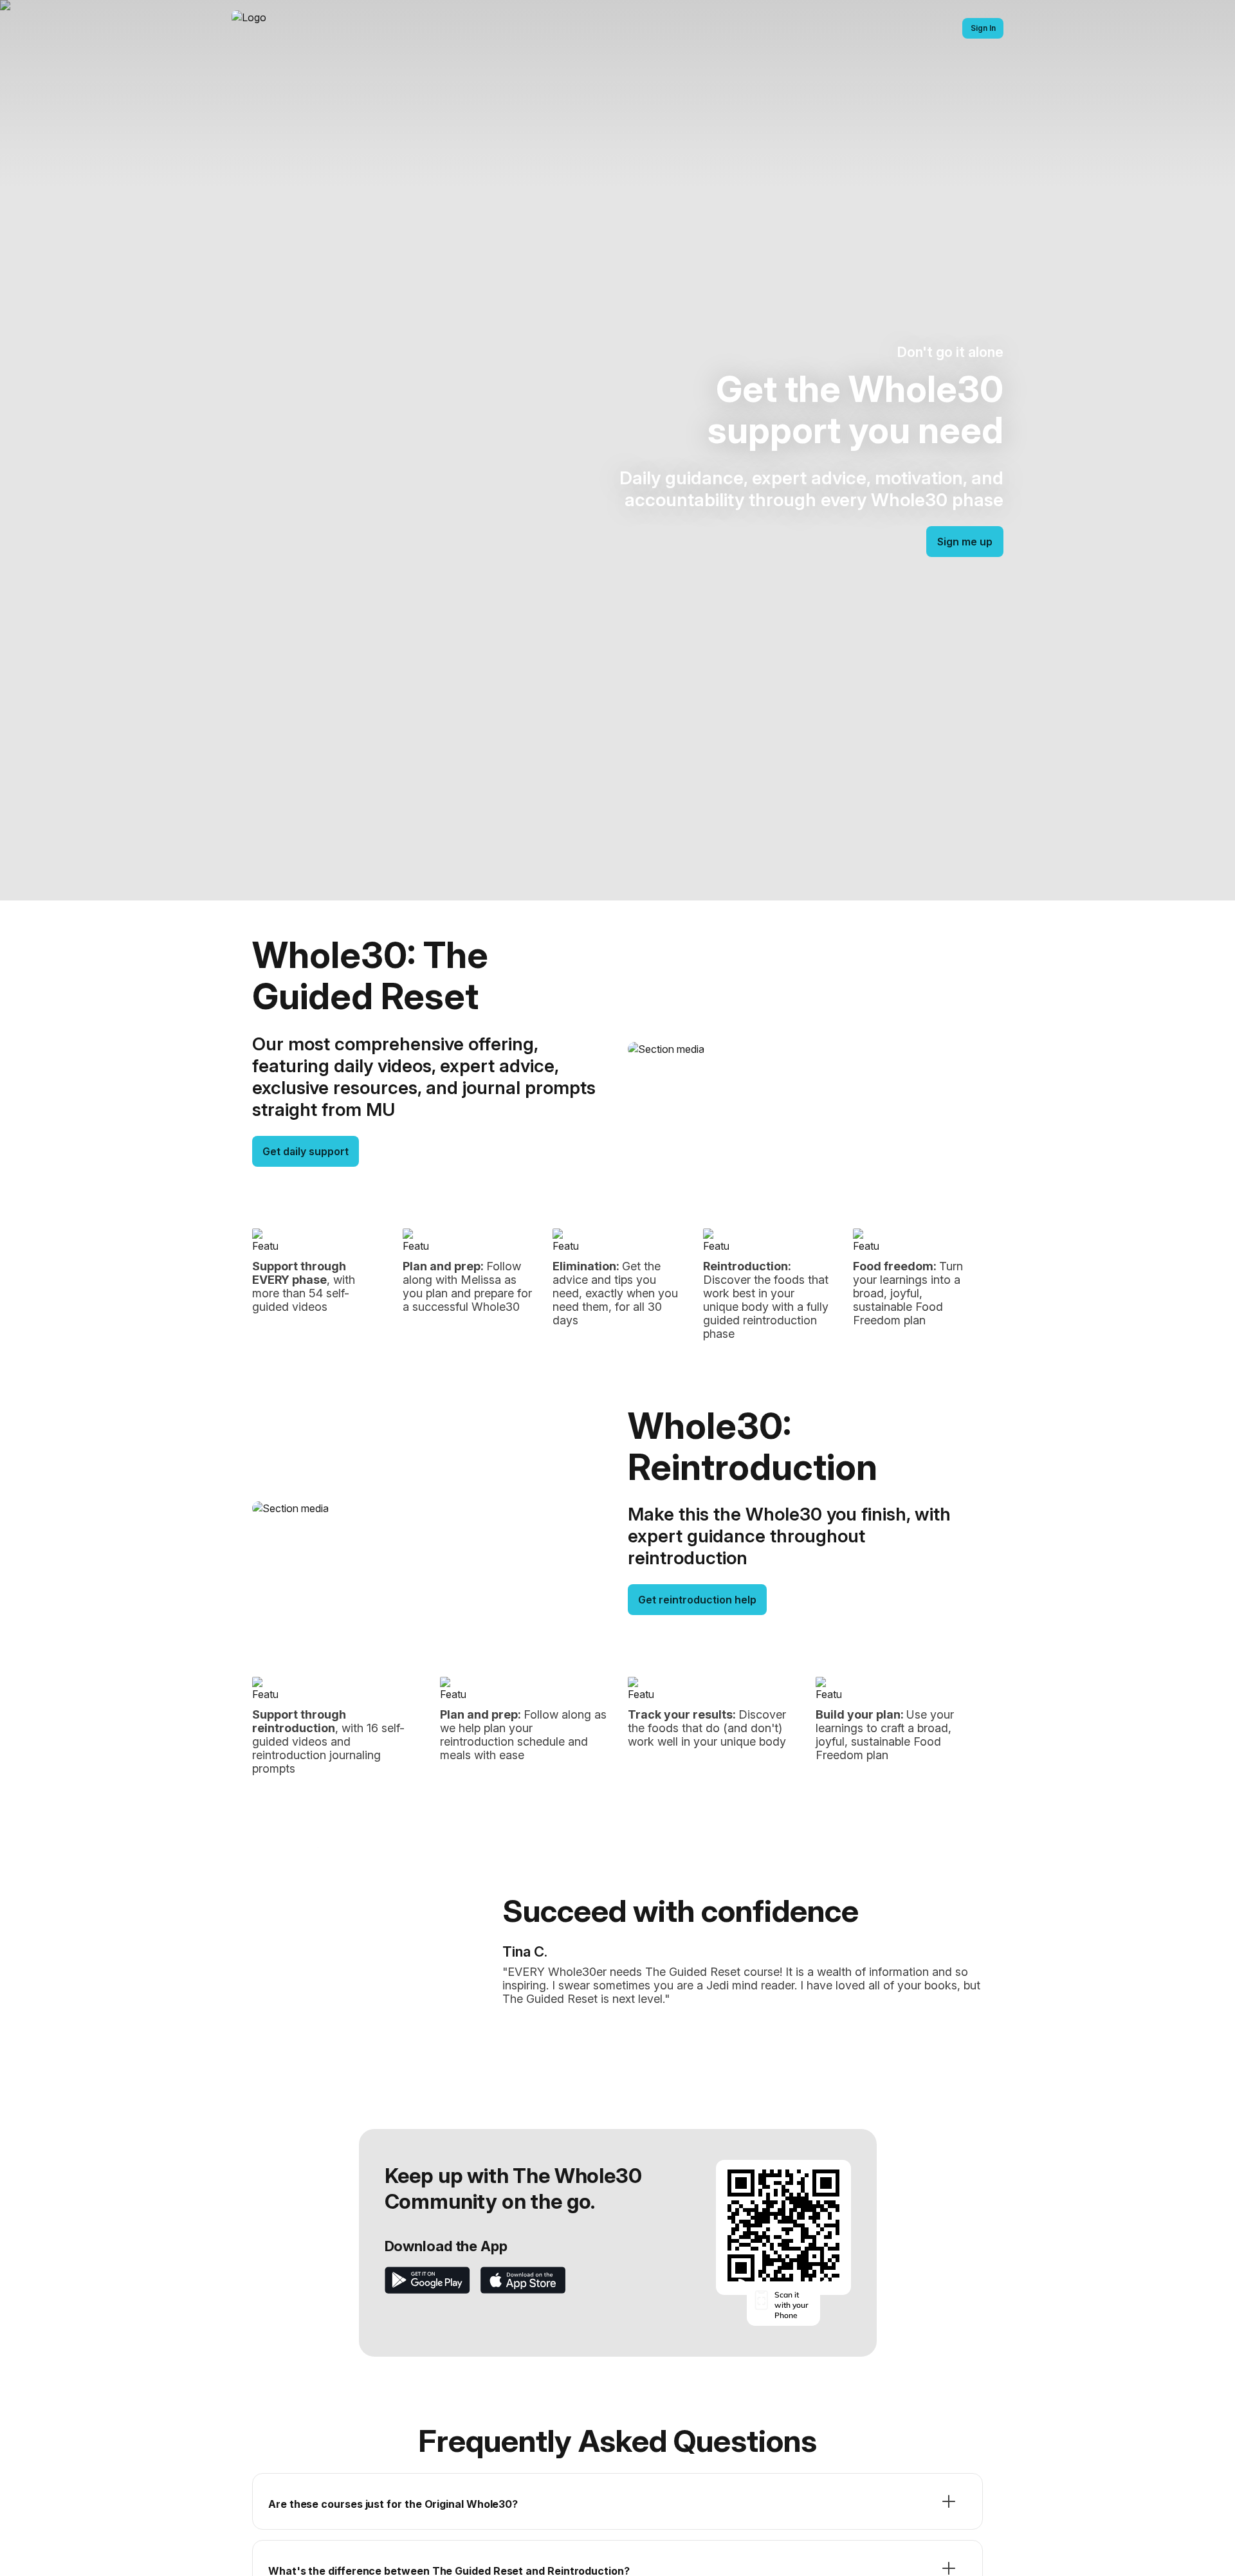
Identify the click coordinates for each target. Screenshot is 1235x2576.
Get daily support (306, 1151)
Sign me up (965, 542)
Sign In (983, 28)
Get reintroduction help (697, 1600)
